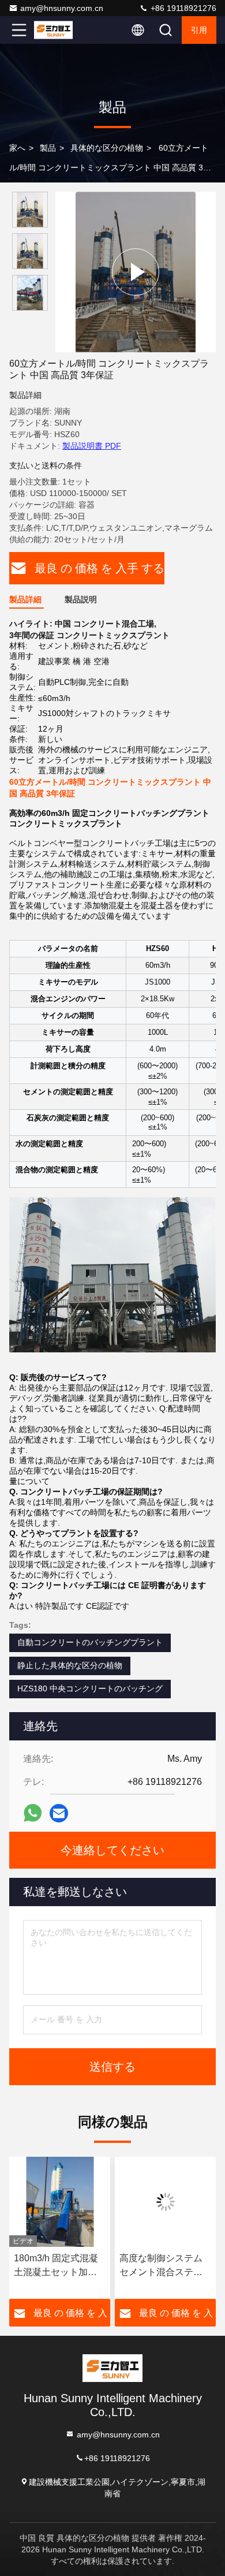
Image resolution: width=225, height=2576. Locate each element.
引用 (199, 30)
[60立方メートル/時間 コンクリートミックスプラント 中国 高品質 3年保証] (136, 272)
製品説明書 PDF (92, 446)
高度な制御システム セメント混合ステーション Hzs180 (161, 2266)
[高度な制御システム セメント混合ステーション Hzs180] (165, 2202)
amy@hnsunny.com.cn (62, 8)
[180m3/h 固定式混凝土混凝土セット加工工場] (60, 2202)
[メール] (59, 1813)
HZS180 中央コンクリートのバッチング (90, 1688)
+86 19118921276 (182, 8)
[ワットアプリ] (33, 1813)
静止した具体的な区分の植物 (70, 1665)
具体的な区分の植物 (107, 148)
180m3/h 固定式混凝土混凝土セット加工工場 (56, 2266)
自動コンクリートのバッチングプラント (90, 1642)
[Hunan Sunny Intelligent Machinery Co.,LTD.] (57, 30)
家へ (17, 148)
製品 (48, 148)
